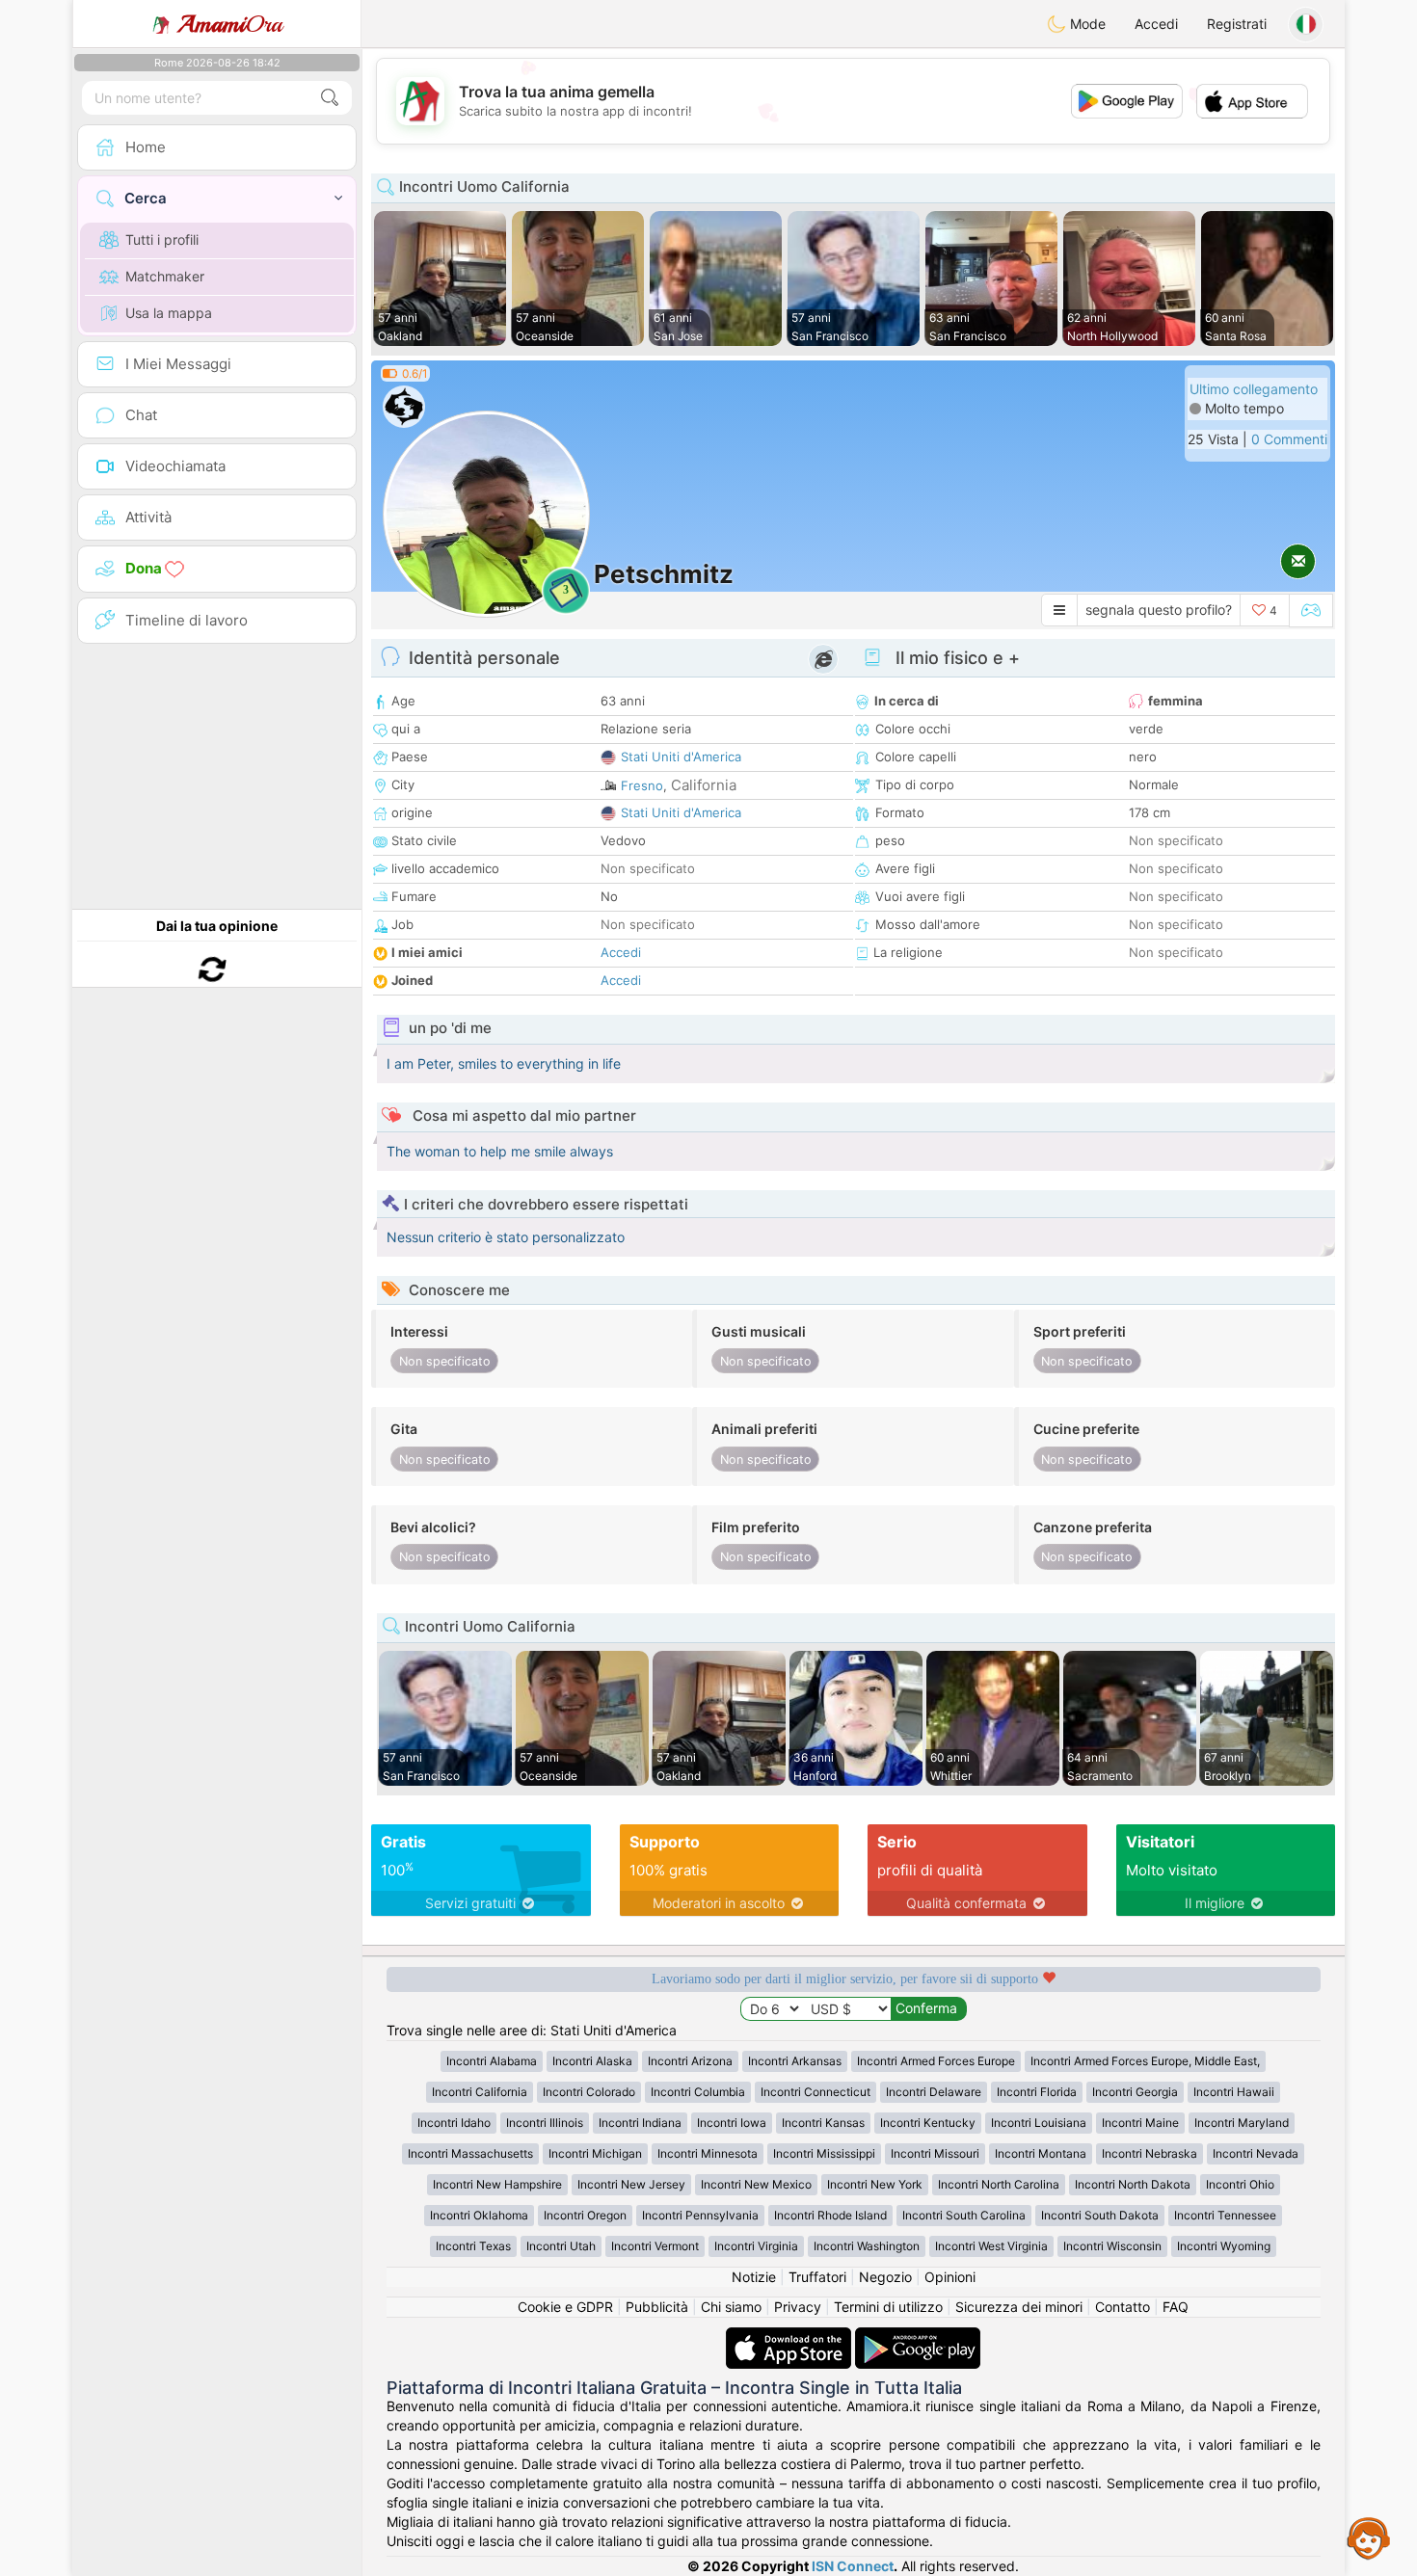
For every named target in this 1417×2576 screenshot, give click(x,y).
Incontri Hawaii (1234, 2092)
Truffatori (817, 2277)
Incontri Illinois (545, 2123)
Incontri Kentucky (928, 2123)
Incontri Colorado (589, 2092)
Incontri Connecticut (815, 2092)
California (704, 785)
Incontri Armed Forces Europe (936, 2061)
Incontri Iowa (732, 2123)
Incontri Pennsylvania (700, 2215)
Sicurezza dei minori (1019, 2307)
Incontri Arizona (690, 2061)
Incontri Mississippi (824, 2153)
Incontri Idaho (454, 2123)
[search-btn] (330, 98)
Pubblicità (657, 2307)
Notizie (754, 2277)
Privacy (798, 2307)
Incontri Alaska (592, 2061)
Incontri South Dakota (1100, 2215)
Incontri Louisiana (1039, 2123)
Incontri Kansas (823, 2123)
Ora (230, 24)
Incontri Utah (561, 2246)
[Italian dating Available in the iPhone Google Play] (918, 2337)
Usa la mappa (169, 313)
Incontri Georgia (1135, 2092)
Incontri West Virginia (991, 2246)
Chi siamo (731, 2307)
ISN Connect (853, 2566)
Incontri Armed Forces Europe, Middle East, (1145, 2061)
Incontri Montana (1041, 2153)
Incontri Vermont (655, 2246)
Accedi (1156, 24)
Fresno (642, 785)
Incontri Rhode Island (830, 2215)
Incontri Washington (867, 2246)
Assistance (1369, 2537)
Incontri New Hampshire (497, 2184)
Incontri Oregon (585, 2215)
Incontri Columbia (698, 2092)
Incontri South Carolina (964, 2215)
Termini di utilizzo (888, 2307)
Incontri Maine (1140, 2123)
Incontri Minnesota (708, 2153)
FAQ (1176, 2307)
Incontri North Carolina (999, 2184)
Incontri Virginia (756, 2246)
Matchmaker (165, 276)
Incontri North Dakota (1133, 2184)
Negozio (885, 2277)
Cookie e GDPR (565, 2307)
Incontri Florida (1037, 2092)
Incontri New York (875, 2184)
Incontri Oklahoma (479, 2215)
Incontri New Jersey (631, 2184)
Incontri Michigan (595, 2153)
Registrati (1237, 24)
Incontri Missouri (935, 2153)
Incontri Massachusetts (470, 2153)
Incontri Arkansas (795, 2061)
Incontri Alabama (492, 2061)
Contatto (1123, 2307)
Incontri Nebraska (1150, 2153)
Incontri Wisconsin (1112, 2246)
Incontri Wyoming (1224, 2246)
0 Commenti (1289, 439)
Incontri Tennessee (1225, 2215)
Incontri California (480, 2092)
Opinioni (950, 2277)
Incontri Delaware (934, 2092)
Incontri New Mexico (756, 2184)
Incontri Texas (473, 2246)
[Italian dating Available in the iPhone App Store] (790, 2337)
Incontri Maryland (1242, 2123)
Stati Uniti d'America (681, 757)
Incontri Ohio (1240, 2184)
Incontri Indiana (640, 2123)
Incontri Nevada (1256, 2153)
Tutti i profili (162, 239)
